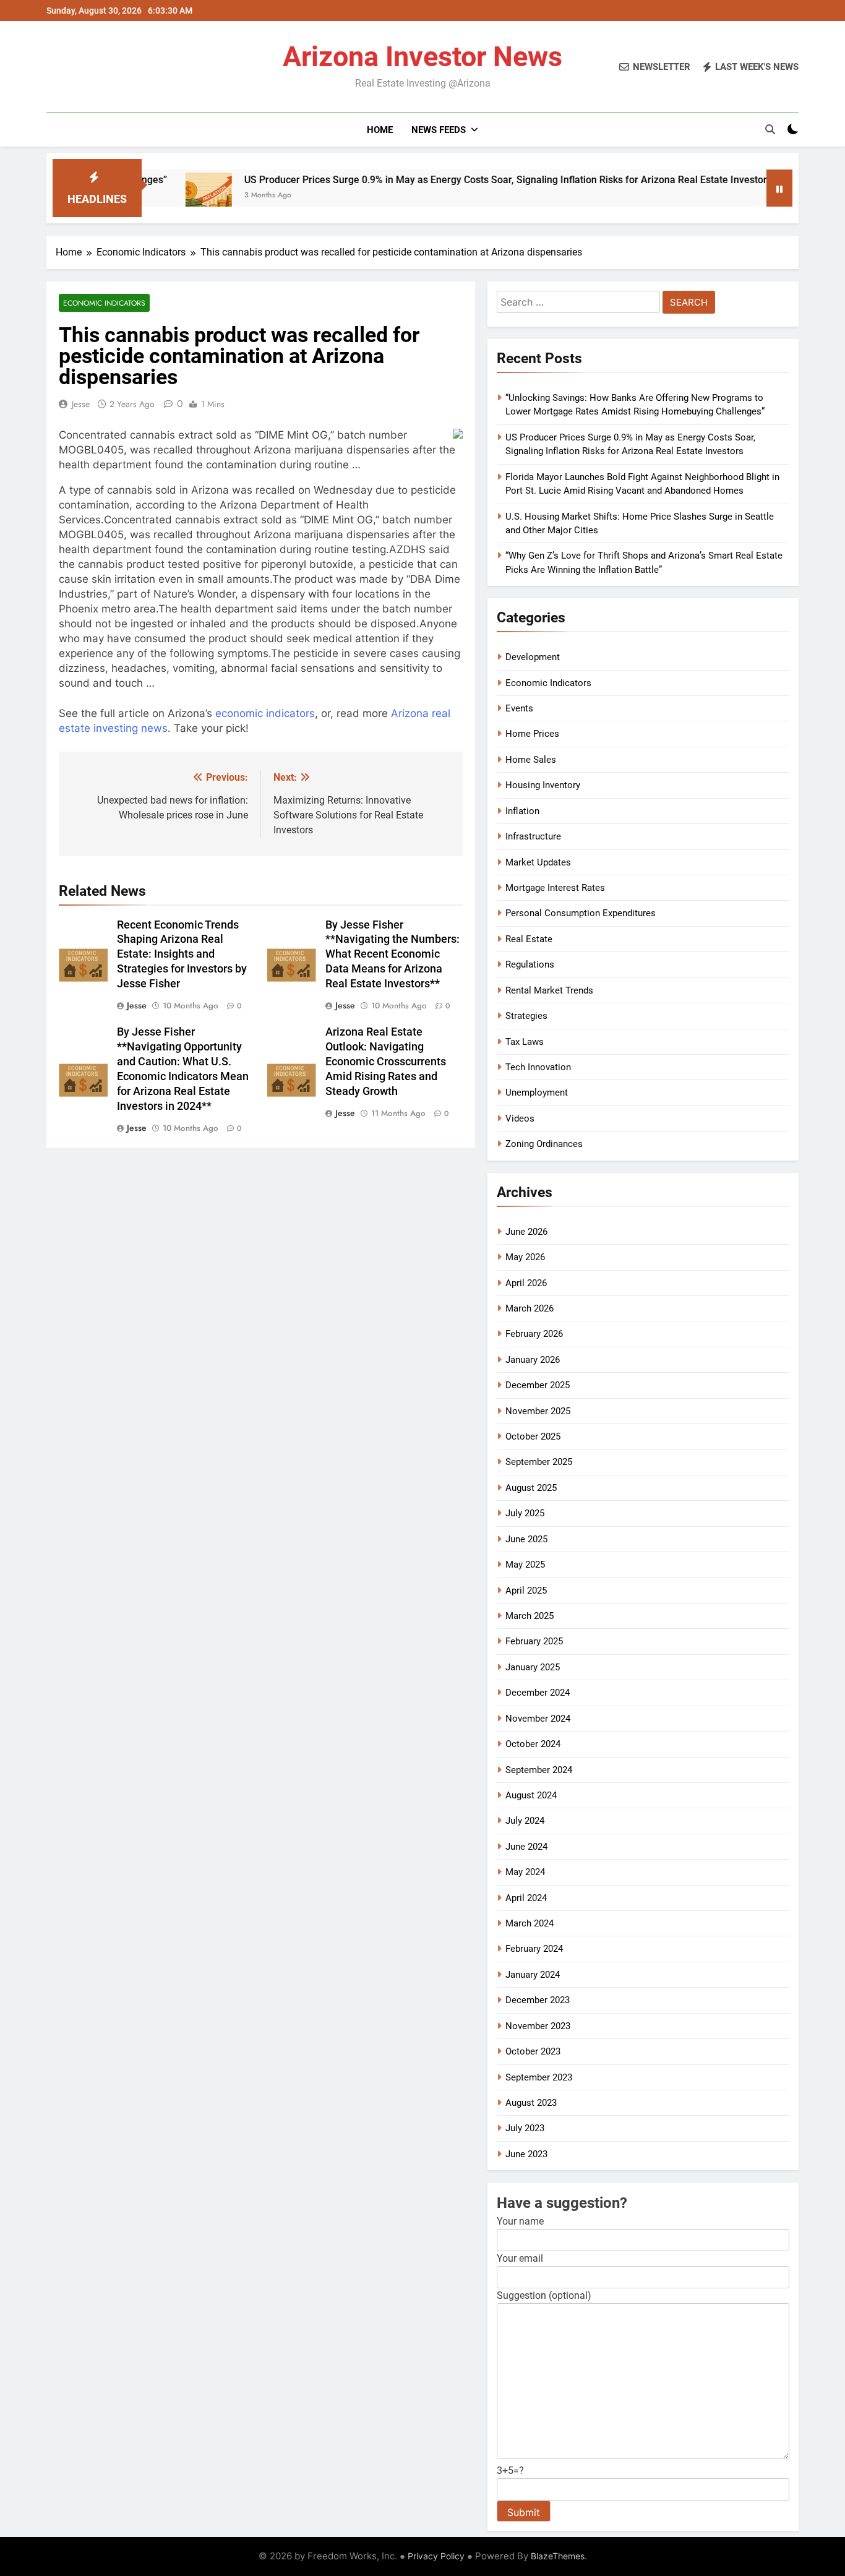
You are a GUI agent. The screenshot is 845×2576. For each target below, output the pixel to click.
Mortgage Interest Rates (555, 888)
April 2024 (526, 1898)
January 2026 (533, 1360)
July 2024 (525, 1821)
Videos (520, 1118)
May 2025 (525, 1565)
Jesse (81, 404)
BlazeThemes (558, 2556)
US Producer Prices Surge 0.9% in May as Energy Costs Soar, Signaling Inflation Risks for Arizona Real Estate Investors (436, 180)
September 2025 (539, 1462)
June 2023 (526, 2154)
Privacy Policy (436, 2556)
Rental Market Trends (549, 990)
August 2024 (531, 1795)
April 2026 (526, 1283)
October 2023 (533, 2051)
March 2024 (530, 1923)
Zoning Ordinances (544, 1144)
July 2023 (525, 2128)
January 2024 (533, 1975)
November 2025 (538, 1411)
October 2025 (533, 1436)
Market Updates (538, 862)
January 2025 (533, 1667)
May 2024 (525, 1872)
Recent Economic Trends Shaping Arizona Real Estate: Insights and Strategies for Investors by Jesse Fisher (182, 955)
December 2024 (538, 1693)
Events (519, 708)
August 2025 (531, 1488)
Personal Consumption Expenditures (581, 913)
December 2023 (538, 2000)
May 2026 (525, 1257)
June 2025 (526, 1539)
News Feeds (439, 130)
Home (380, 130)
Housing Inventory (543, 785)
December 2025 (538, 1385)
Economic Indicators (104, 303)
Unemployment (537, 1093)
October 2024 (533, 1744)
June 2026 (526, 1232)
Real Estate (529, 939)
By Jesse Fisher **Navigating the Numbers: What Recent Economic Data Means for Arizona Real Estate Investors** (392, 955)
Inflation (522, 811)
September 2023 (539, 2077)
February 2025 (534, 1641)
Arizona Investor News (422, 57)
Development (533, 657)
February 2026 (534, 1334)
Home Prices (532, 734)
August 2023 (531, 2103)
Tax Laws (525, 1042)
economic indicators (265, 713)
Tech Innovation (538, 1067)
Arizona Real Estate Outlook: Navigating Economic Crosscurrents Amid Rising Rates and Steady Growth (386, 1062)
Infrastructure (533, 836)
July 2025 (525, 1513)
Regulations (530, 964)
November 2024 (538, 1719)
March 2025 (530, 1616)
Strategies (526, 1016)
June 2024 (526, 1847)
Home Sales (531, 760)
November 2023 (538, 2026)
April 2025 (526, 1591)
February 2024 (534, 1949)
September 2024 (539, 1770)
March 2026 (530, 1308)
